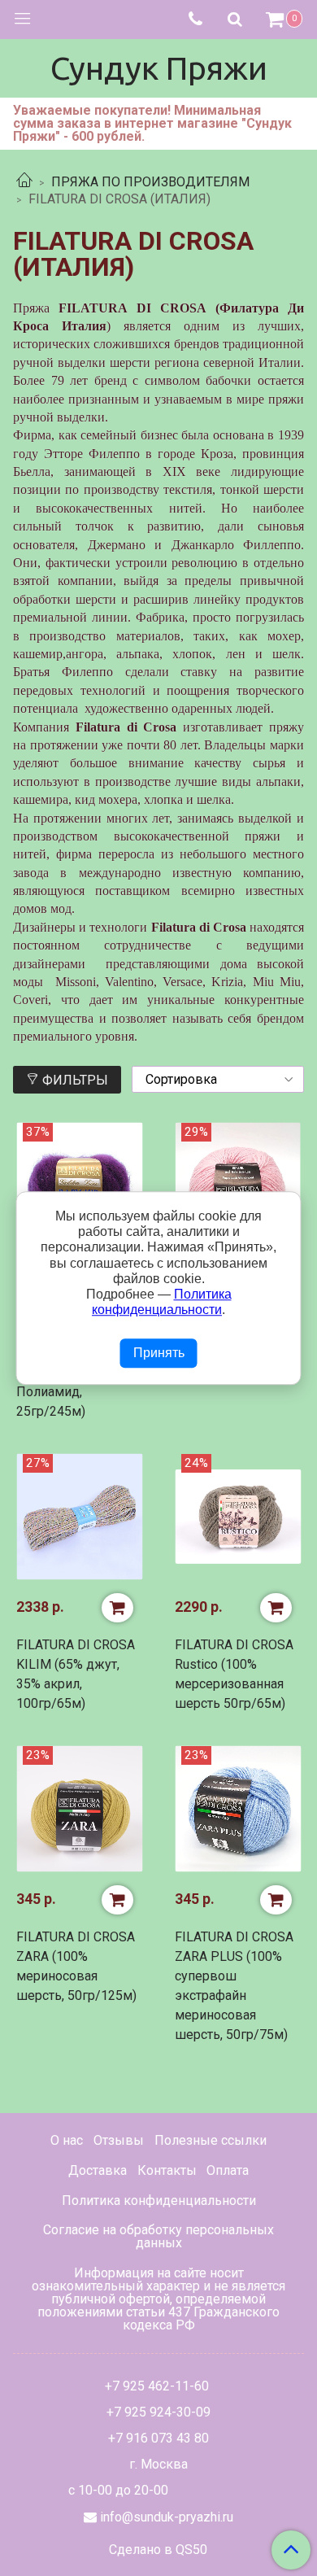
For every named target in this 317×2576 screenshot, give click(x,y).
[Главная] (24, 182)
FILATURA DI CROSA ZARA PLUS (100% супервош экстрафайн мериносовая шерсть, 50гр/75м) (234, 1986)
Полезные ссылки (211, 2140)
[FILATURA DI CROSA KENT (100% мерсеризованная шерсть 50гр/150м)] (238, 1186)
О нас (67, 2140)
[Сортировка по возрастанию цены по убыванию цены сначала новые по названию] (218, 1079)
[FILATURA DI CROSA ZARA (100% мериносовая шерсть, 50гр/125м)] (79, 1809)
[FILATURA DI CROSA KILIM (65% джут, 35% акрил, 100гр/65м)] (79, 1517)
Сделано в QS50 (158, 2550)
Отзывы (119, 2140)
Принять (159, 1353)
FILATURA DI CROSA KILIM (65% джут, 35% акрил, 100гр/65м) (76, 1674)
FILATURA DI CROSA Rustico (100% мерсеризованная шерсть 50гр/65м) (234, 1674)
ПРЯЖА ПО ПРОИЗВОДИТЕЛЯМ (150, 182)
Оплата (228, 2170)
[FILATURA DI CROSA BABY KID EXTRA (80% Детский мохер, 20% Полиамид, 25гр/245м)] (79, 1186)
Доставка (98, 2170)
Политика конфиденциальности (159, 2201)
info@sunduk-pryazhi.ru (167, 2517)
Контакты (167, 2170)
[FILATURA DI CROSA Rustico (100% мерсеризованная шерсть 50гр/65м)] (238, 1517)
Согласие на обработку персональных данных (158, 2236)
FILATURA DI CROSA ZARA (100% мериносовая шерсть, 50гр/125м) (76, 1966)
